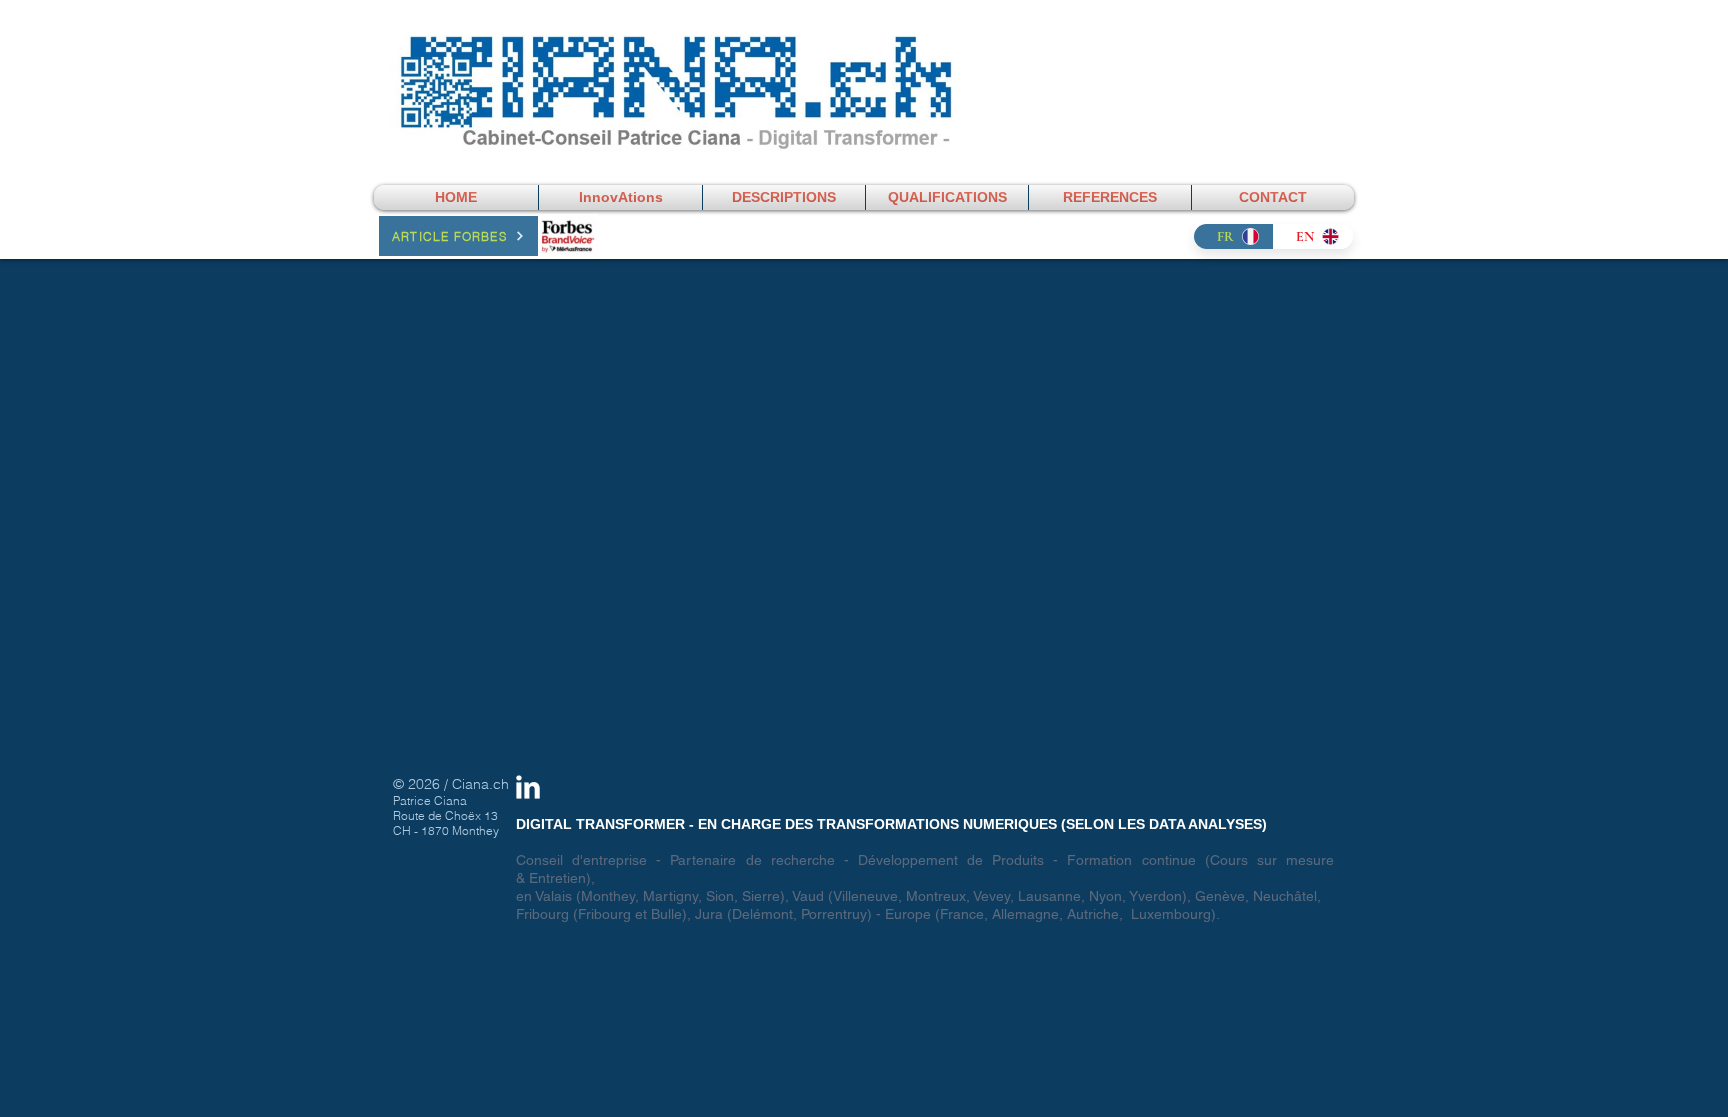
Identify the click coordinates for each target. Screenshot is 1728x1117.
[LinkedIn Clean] (528, 787)
